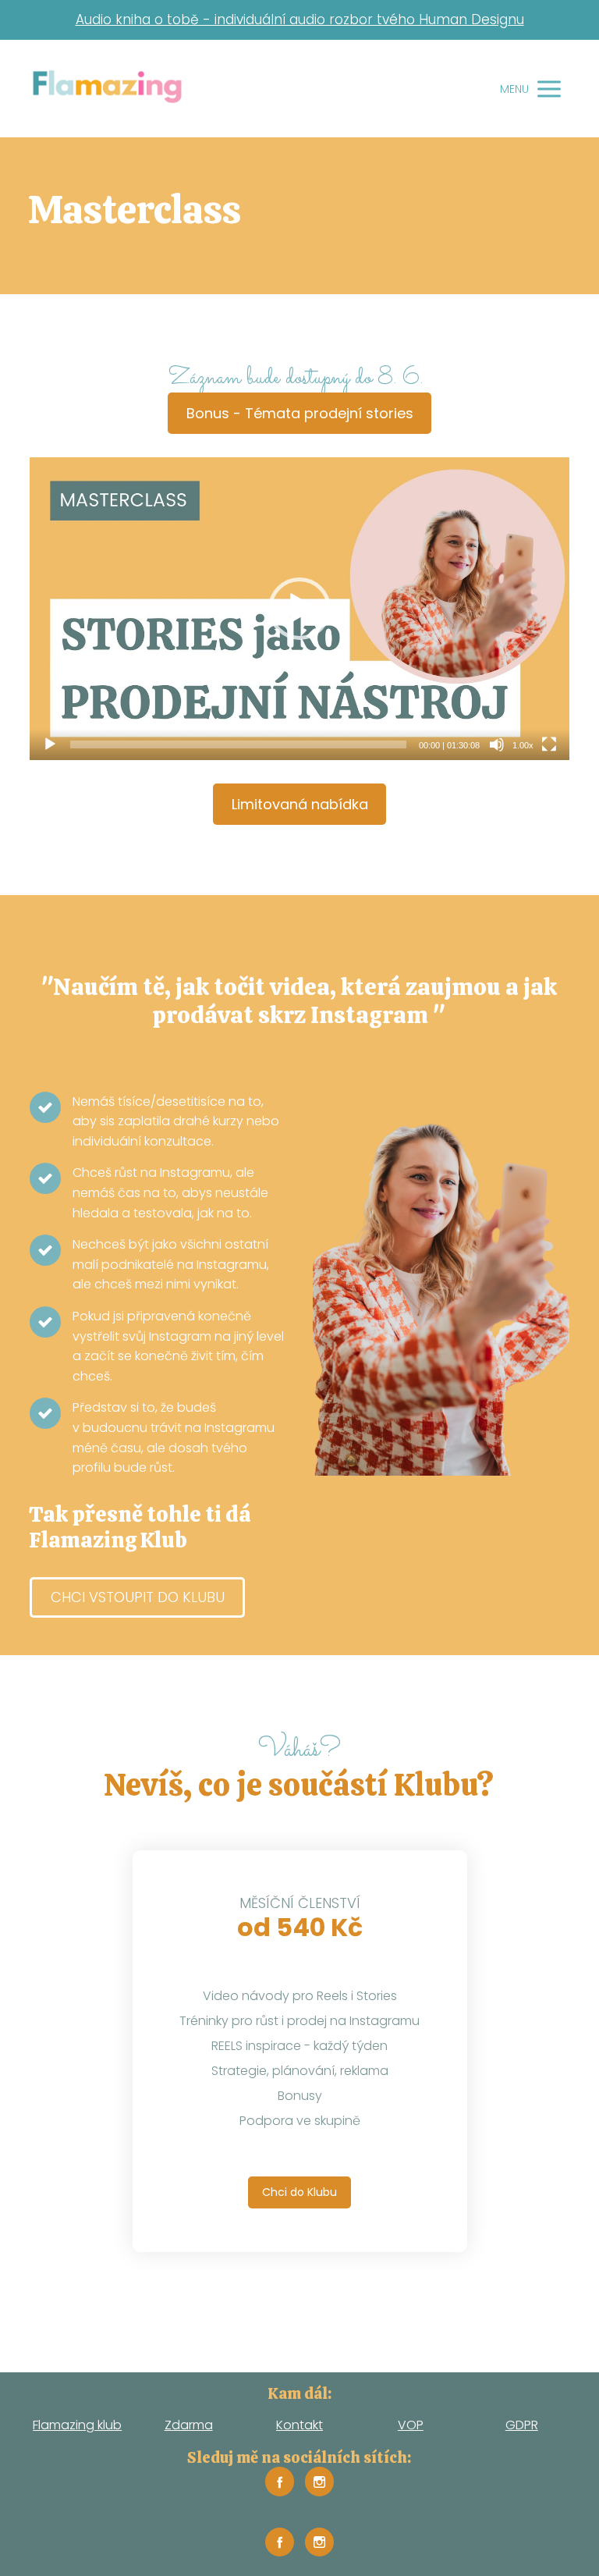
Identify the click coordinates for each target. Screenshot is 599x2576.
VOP (411, 2425)
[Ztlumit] (497, 744)
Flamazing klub (77, 2425)
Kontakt (299, 2425)
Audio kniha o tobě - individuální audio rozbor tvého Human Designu (300, 20)
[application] (299, 609)
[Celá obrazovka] (549, 744)
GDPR (522, 2425)
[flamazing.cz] (107, 89)
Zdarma (189, 2425)
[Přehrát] (50, 744)
